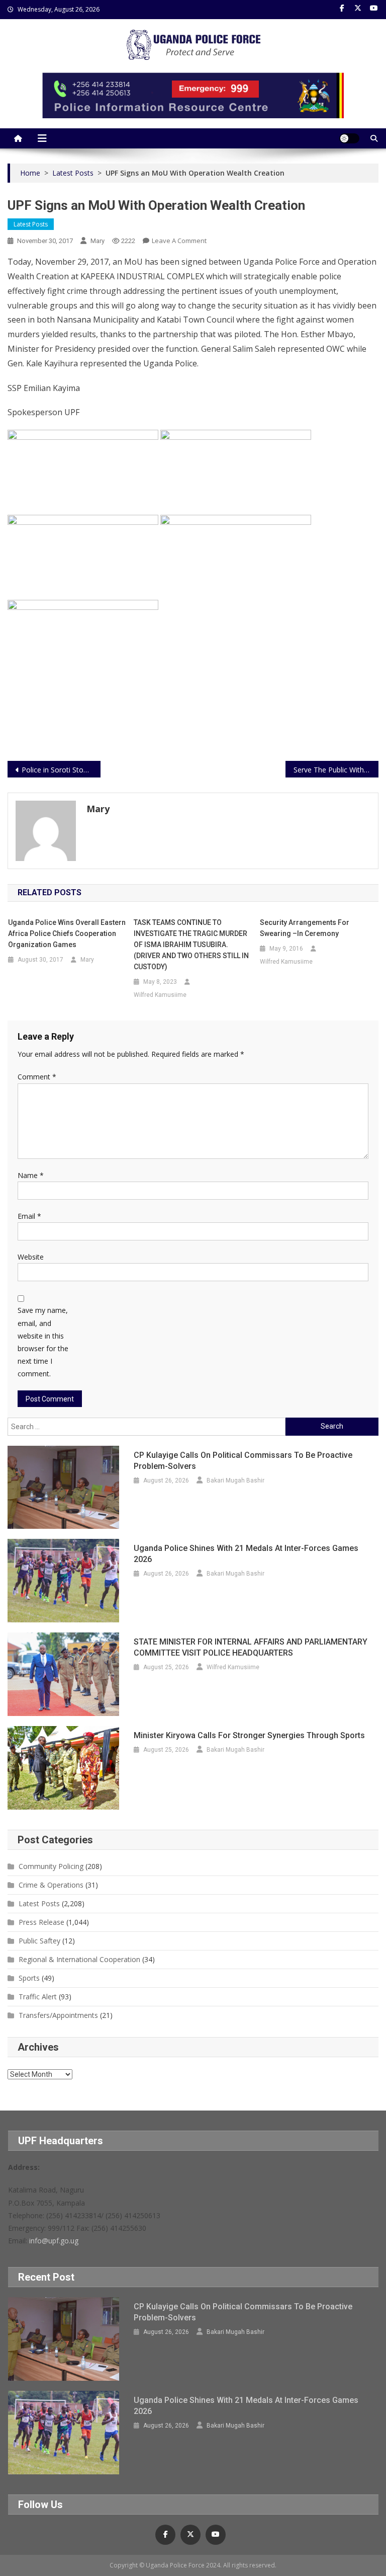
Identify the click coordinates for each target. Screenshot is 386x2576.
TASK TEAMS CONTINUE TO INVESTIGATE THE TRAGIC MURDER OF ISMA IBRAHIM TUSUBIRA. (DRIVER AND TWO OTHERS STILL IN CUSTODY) (191, 945)
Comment (37, 1077)
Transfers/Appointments (58, 2015)
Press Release (41, 1922)
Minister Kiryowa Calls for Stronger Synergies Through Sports (249, 1735)
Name (31, 1175)
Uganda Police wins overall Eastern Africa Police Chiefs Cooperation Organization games (67, 933)
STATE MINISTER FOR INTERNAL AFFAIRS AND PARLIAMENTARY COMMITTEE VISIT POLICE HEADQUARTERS (251, 1647)
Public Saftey (39, 1941)
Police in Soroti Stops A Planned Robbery (61, 770)
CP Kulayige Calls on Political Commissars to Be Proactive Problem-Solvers (243, 1461)
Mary (98, 241)
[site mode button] (349, 138)
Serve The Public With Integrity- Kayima (336, 770)
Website (31, 1257)
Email (29, 1216)
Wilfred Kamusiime (160, 995)
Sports (29, 1978)
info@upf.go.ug (54, 2241)
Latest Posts (31, 224)
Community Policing (51, 1866)
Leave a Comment (179, 241)
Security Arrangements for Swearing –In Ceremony (305, 928)
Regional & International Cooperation (79, 1959)
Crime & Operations (51, 1885)
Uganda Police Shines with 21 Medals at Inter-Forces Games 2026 (246, 1554)
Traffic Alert (38, 1997)
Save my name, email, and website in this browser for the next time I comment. (43, 1342)
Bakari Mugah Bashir (235, 1480)
